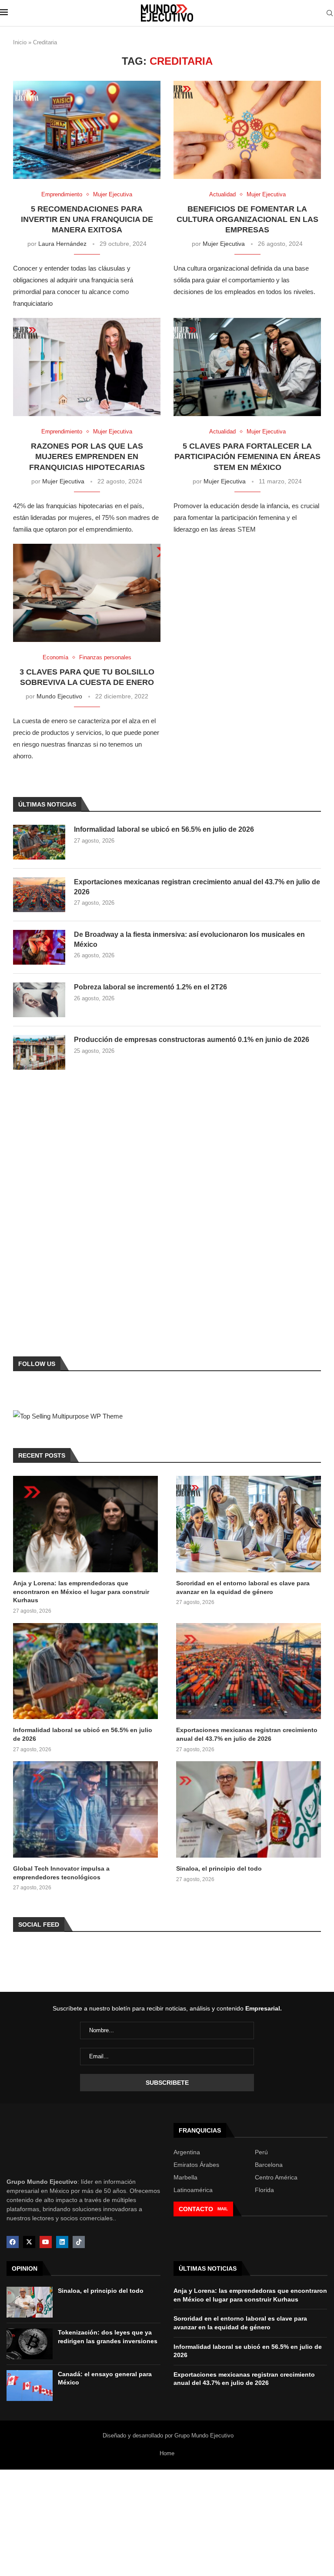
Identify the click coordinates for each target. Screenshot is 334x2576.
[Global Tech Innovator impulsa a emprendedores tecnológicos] (85, 1809)
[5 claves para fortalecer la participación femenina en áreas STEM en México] (247, 367)
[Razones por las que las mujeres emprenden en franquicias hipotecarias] (87, 367)
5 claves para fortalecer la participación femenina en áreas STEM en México (247, 457)
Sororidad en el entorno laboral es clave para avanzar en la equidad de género (243, 1587)
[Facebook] (13, 2242)
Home (167, 2453)
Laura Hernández (62, 244)
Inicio (20, 42)
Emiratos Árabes (196, 2165)
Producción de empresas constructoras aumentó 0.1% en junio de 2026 (192, 1040)
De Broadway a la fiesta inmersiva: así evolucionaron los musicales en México (189, 939)
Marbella (185, 2177)
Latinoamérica (193, 2190)
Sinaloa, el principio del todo (219, 1868)
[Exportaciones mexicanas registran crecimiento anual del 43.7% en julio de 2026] (39, 895)
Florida (264, 2190)
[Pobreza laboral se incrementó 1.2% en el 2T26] (39, 1000)
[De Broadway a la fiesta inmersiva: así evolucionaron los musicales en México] (39, 947)
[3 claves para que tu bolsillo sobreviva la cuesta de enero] (87, 593)
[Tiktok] (79, 2242)
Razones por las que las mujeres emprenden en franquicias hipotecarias (87, 457)
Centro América (276, 2177)
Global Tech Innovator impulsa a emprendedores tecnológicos (61, 1873)
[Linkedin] (62, 2242)
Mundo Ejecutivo (59, 696)
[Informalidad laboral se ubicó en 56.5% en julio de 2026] (39, 842)
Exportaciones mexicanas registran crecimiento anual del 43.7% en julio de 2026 (197, 887)
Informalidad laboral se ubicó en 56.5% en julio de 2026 (164, 829)
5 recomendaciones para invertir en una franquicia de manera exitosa (87, 220)
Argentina (187, 2152)
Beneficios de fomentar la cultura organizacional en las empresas (247, 220)
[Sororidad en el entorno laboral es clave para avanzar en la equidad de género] (249, 1524)
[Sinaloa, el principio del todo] (249, 1809)
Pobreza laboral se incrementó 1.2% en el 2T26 (150, 987)
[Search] (330, 13)
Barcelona (269, 2165)
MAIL (223, 2209)
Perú (261, 2152)
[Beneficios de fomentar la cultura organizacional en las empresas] (247, 130)
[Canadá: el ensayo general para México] (30, 2386)
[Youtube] (46, 2242)
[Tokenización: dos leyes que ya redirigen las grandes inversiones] (30, 2344)
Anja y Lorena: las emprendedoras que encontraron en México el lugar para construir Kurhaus (81, 1592)
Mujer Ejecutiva (224, 244)
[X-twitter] (29, 2242)
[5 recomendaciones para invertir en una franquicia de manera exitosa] (87, 130)
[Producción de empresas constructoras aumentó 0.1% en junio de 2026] (39, 1052)
